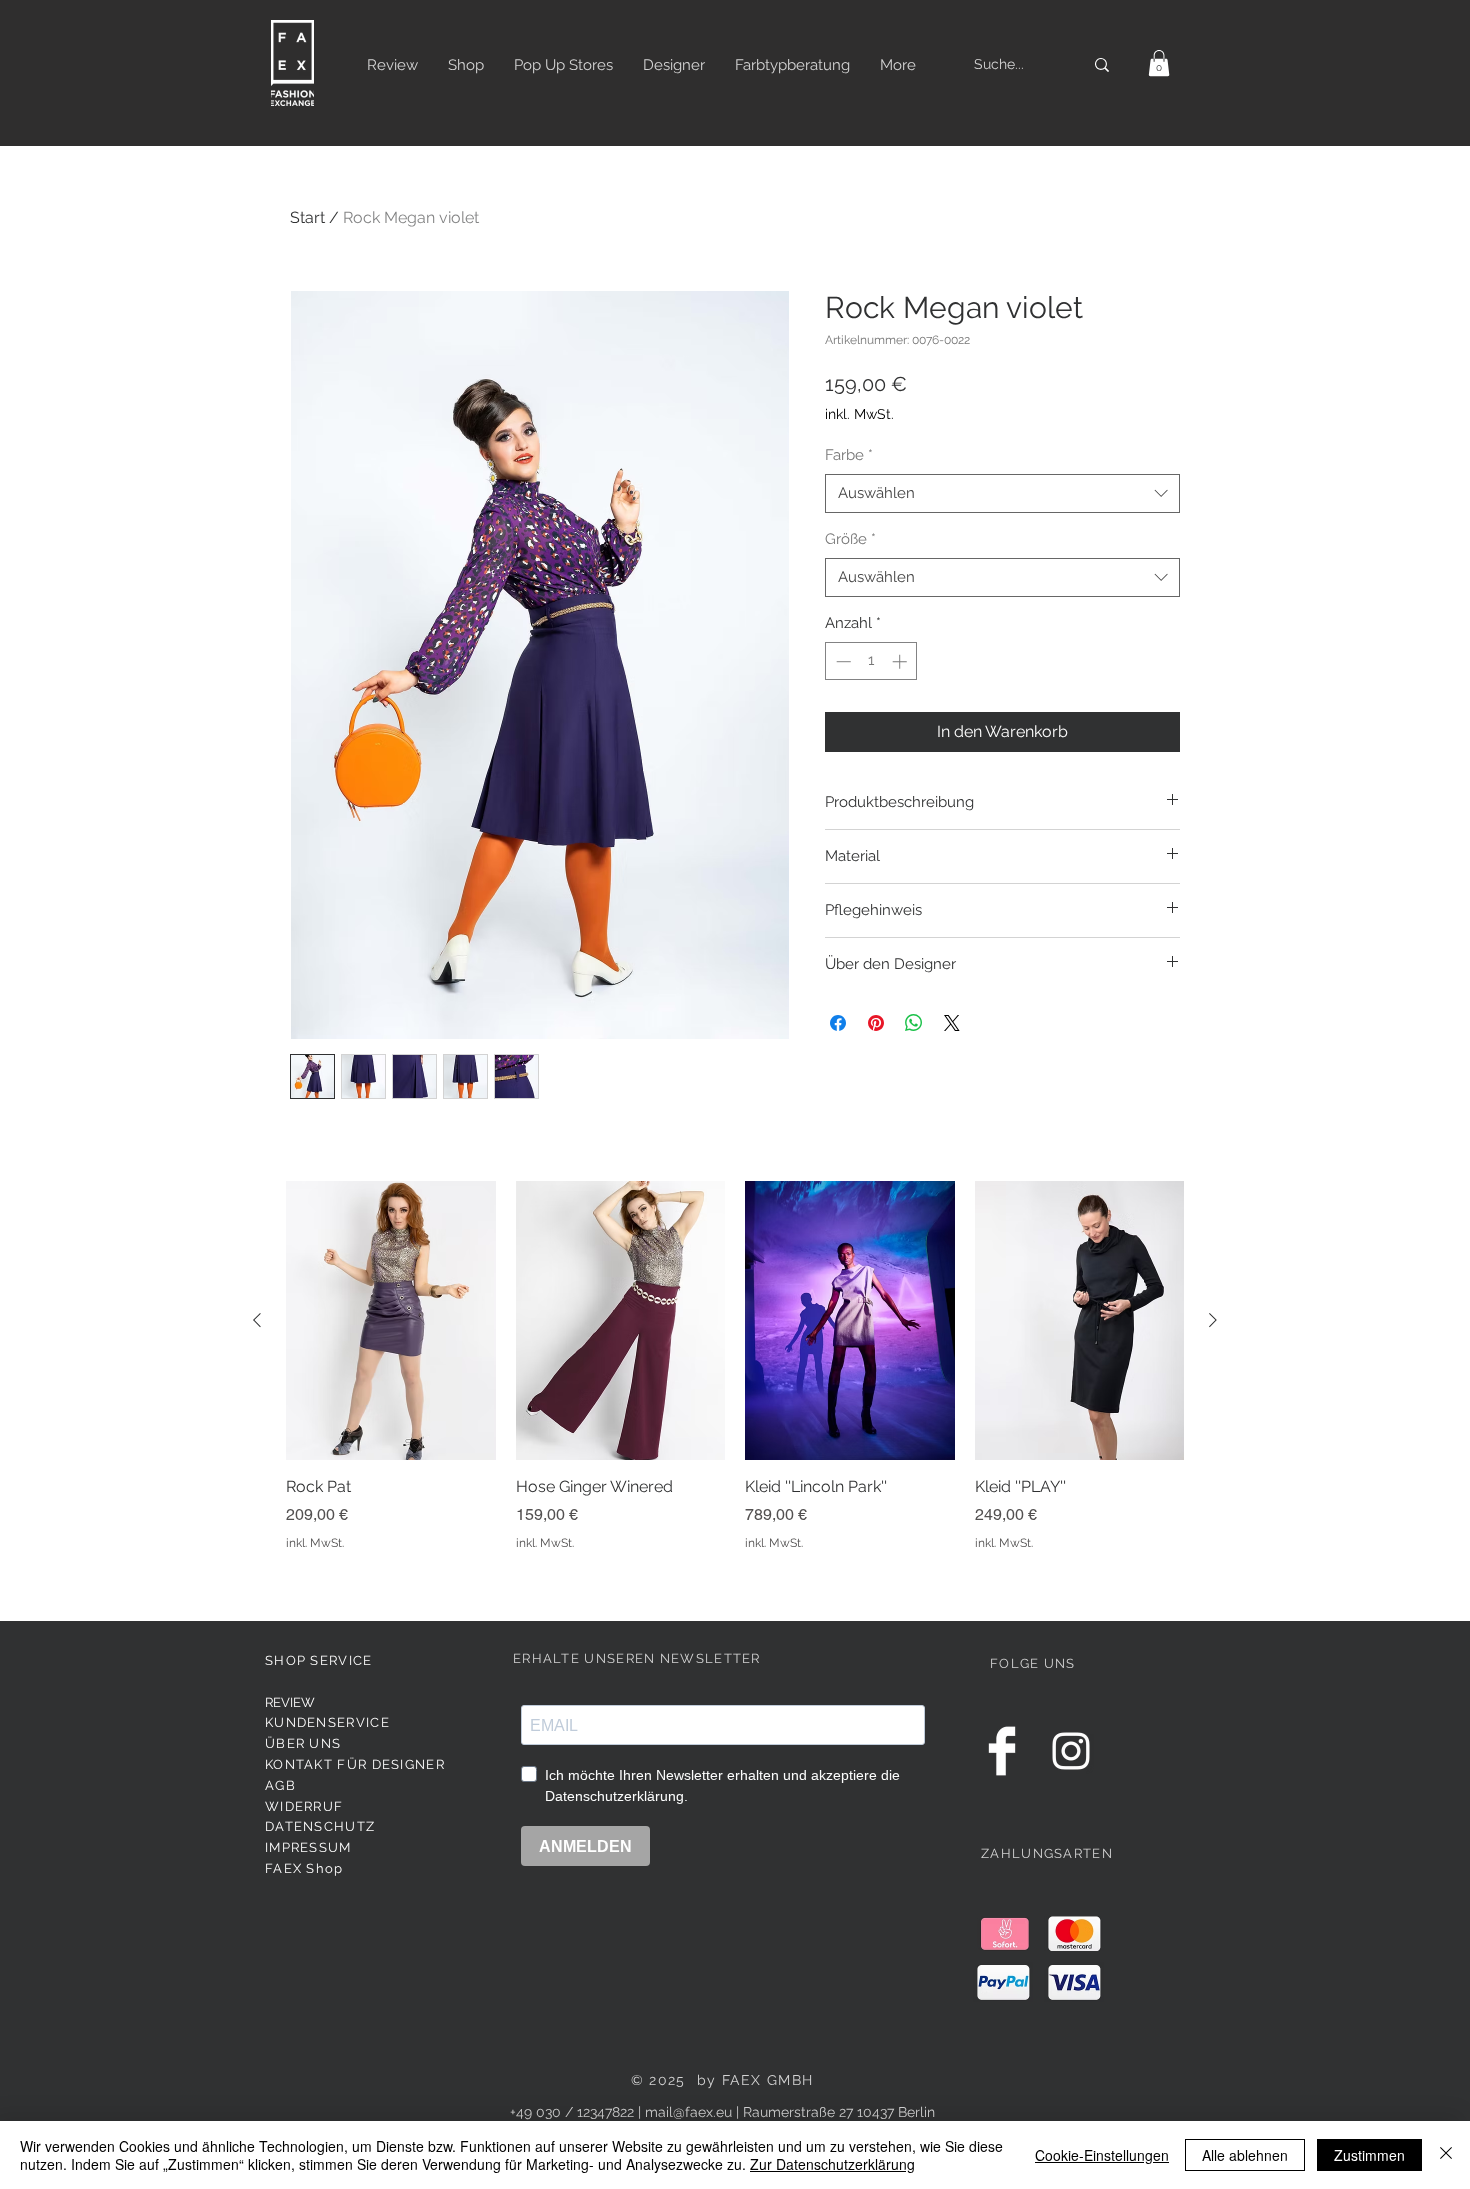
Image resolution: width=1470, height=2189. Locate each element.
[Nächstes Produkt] (1213, 1320)
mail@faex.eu (688, 2112)
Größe (850, 539)
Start (307, 217)
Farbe (849, 455)
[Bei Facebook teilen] (838, 1023)
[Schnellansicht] (391, 1320)
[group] (735, 1377)
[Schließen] (1446, 2155)
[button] (1159, 63)
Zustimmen (1369, 2155)
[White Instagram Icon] (1071, 1751)
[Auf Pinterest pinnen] (876, 1023)
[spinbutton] (871, 661)
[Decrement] (841, 661)
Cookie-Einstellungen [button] (1102, 2155)
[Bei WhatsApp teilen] (914, 1023)
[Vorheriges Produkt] (257, 1320)
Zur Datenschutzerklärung (832, 2164)
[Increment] (901, 661)
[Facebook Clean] (1002, 1751)
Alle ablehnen (1245, 2155)
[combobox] (1002, 493)
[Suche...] (1102, 64)
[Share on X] (952, 1023)
